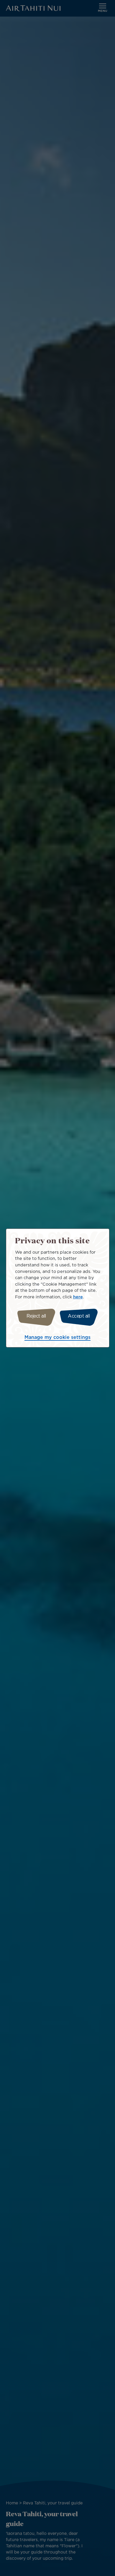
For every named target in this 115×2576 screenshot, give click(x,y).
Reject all (36, 1316)
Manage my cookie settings (57, 1338)
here (78, 1297)
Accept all (79, 1316)
